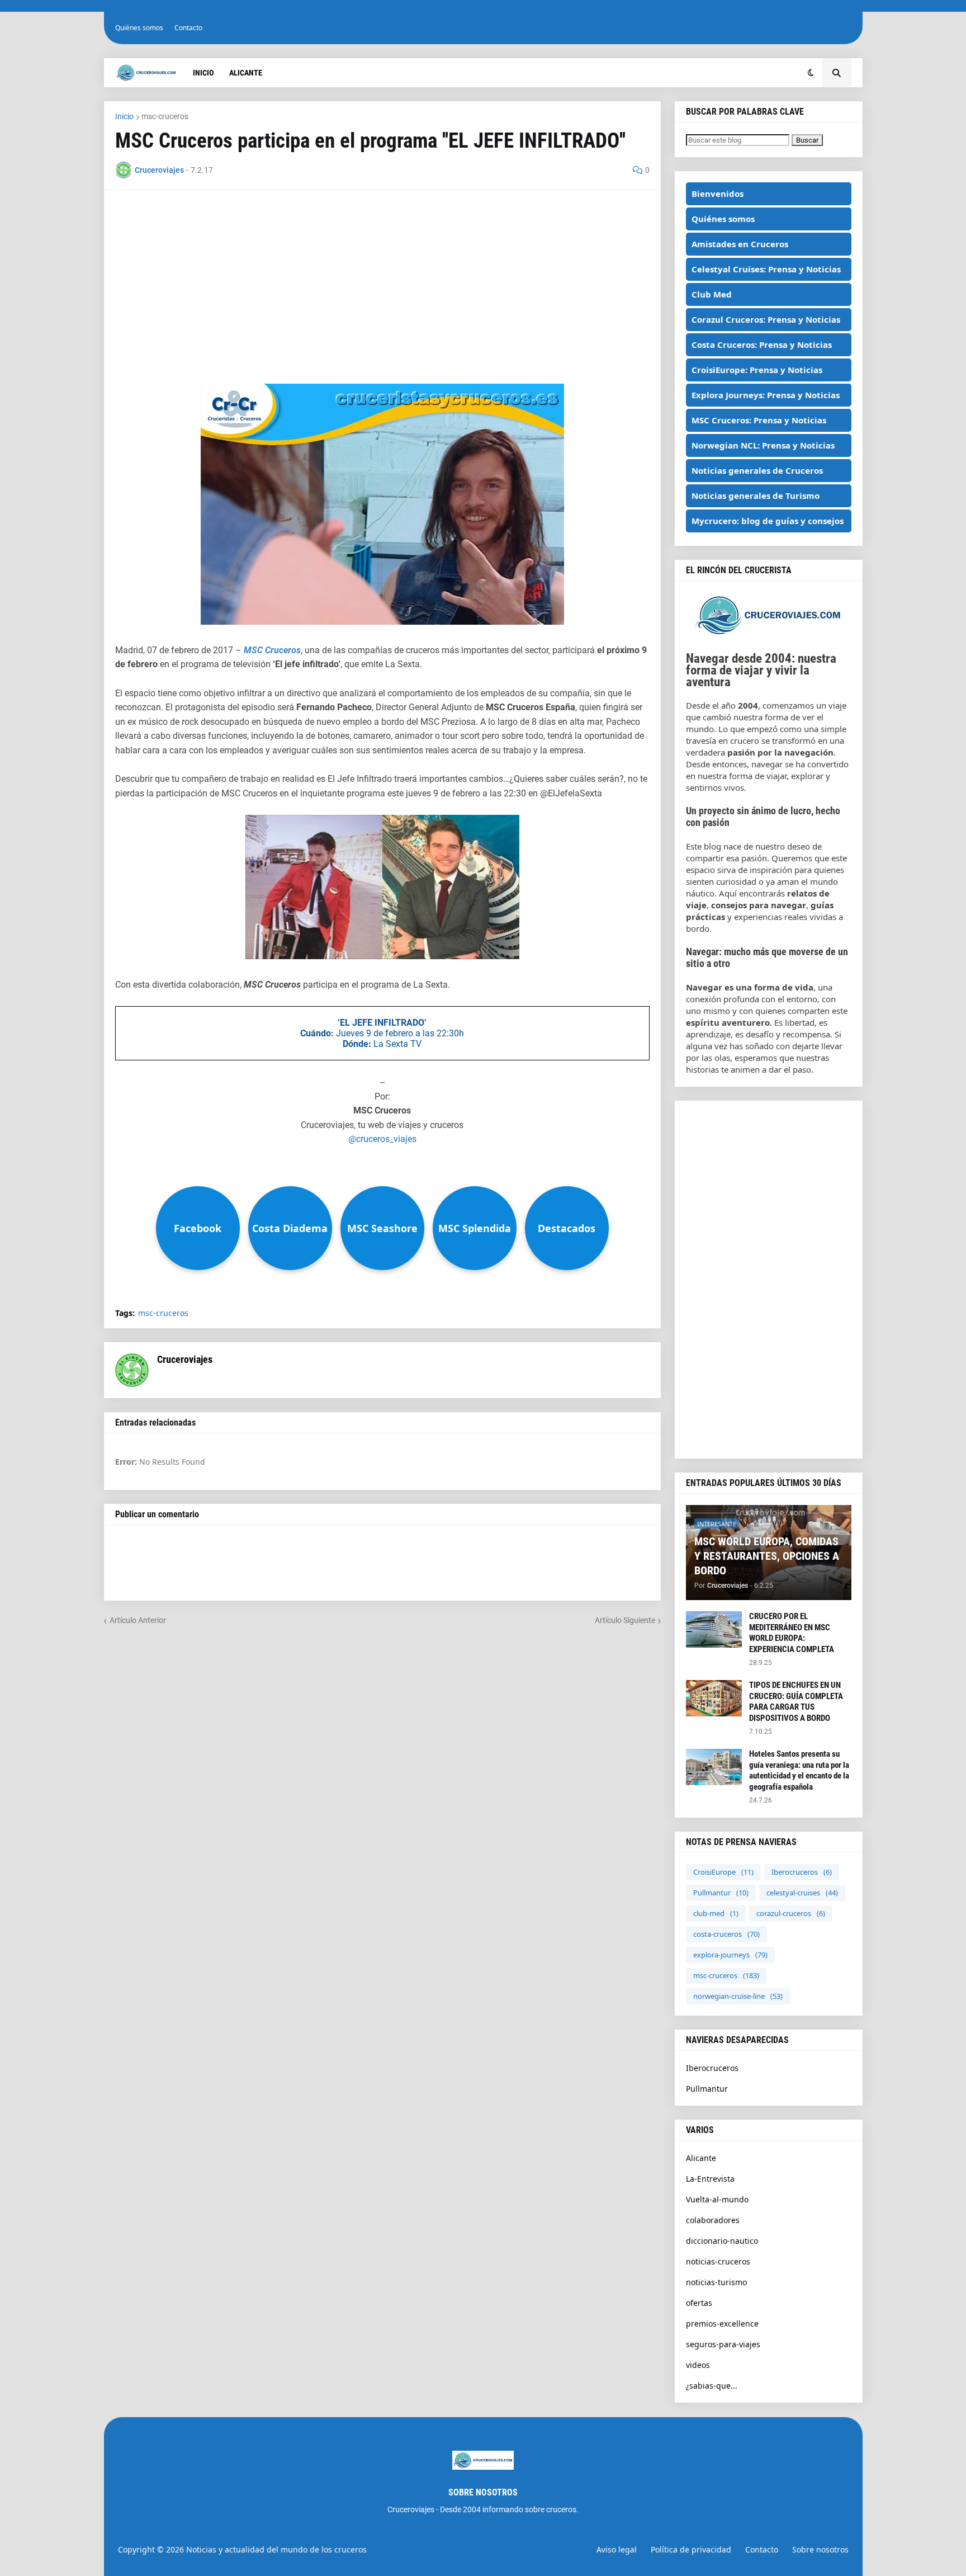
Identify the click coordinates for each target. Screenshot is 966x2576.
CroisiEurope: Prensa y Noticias (757, 370)
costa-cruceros (726, 1934)
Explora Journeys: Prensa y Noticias (766, 395)
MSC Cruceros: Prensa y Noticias (759, 420)
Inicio (124, 116)
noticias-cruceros (718, 2261)
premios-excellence (722, 2323)
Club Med (712, 294)
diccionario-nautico (722, 2241)
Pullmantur (721, 1893)
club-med (716, 1913)
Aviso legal (617, 2549)
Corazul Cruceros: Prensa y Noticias (766, 319)
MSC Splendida (475, 1228)
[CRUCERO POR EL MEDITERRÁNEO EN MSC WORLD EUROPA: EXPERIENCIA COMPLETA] (714, 1629)
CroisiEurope (723, 1872)
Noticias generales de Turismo (756, 496)
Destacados (567, 1228)
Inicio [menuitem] (203, 73)
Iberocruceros (802, 1872)
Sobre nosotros (820, 2549)
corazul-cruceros (791, 1913)
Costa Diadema (290, 1228)
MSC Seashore (382, 1228)
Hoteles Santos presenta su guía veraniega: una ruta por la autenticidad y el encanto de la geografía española (799, 1770)
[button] (811, 73)
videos (698, 2365)
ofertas (699, 2303)
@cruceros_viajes (382, 1139)
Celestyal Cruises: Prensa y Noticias (766, 269)
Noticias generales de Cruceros (757, 470)
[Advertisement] (382, 280)
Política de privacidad (691, 2549)
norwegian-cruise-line (738, 1996)
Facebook (198, 1228)
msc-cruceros (165, 116)
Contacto (188, 28)
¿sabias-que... (712, 2386)
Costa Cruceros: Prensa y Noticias (762, 345)
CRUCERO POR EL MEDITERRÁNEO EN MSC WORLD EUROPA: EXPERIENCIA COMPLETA (792, 1633)
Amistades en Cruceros (740, 244)
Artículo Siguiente (625, 1620)
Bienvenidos (718, 194)
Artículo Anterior (138, 1620)
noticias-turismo (716, 2282)
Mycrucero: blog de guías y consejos (768, 521)
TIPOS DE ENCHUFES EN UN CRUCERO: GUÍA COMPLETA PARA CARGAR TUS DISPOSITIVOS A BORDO (796, 1702)
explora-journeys (730, 1955)
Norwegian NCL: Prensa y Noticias (763, 445)
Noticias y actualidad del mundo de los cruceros (276, 2549)
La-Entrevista (710, 2179)
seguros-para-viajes (723, 2344)
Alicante (701, 2158)
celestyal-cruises (802, 1893)
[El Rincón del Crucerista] (769, 635)
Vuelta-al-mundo (717, 2199)
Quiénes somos (139, 28)
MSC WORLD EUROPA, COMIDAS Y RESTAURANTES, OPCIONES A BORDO (767, 1556)
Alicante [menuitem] (246, 73)
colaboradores (713, 2220)
